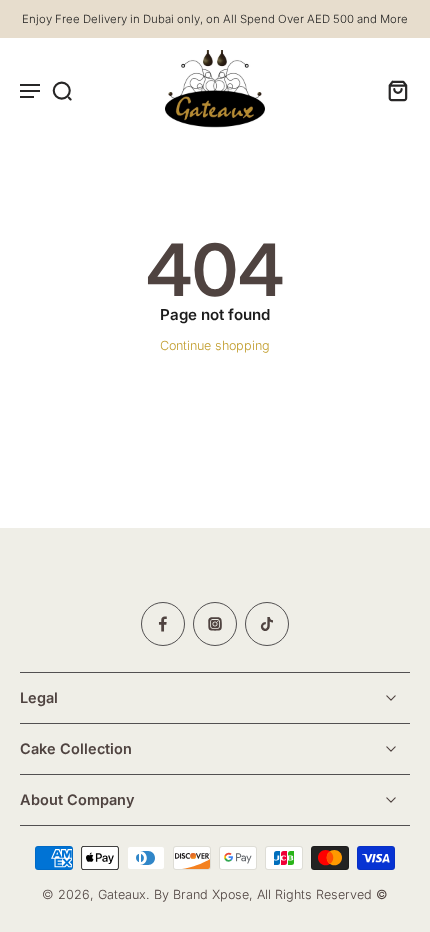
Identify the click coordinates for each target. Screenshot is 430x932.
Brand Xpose (211, 895)
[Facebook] (163, 624)
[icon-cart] (392, 90)
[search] (62, 90)
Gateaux (122, 895)
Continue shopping (215, 345)
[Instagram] (215, 624)
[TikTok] (267, 624)
